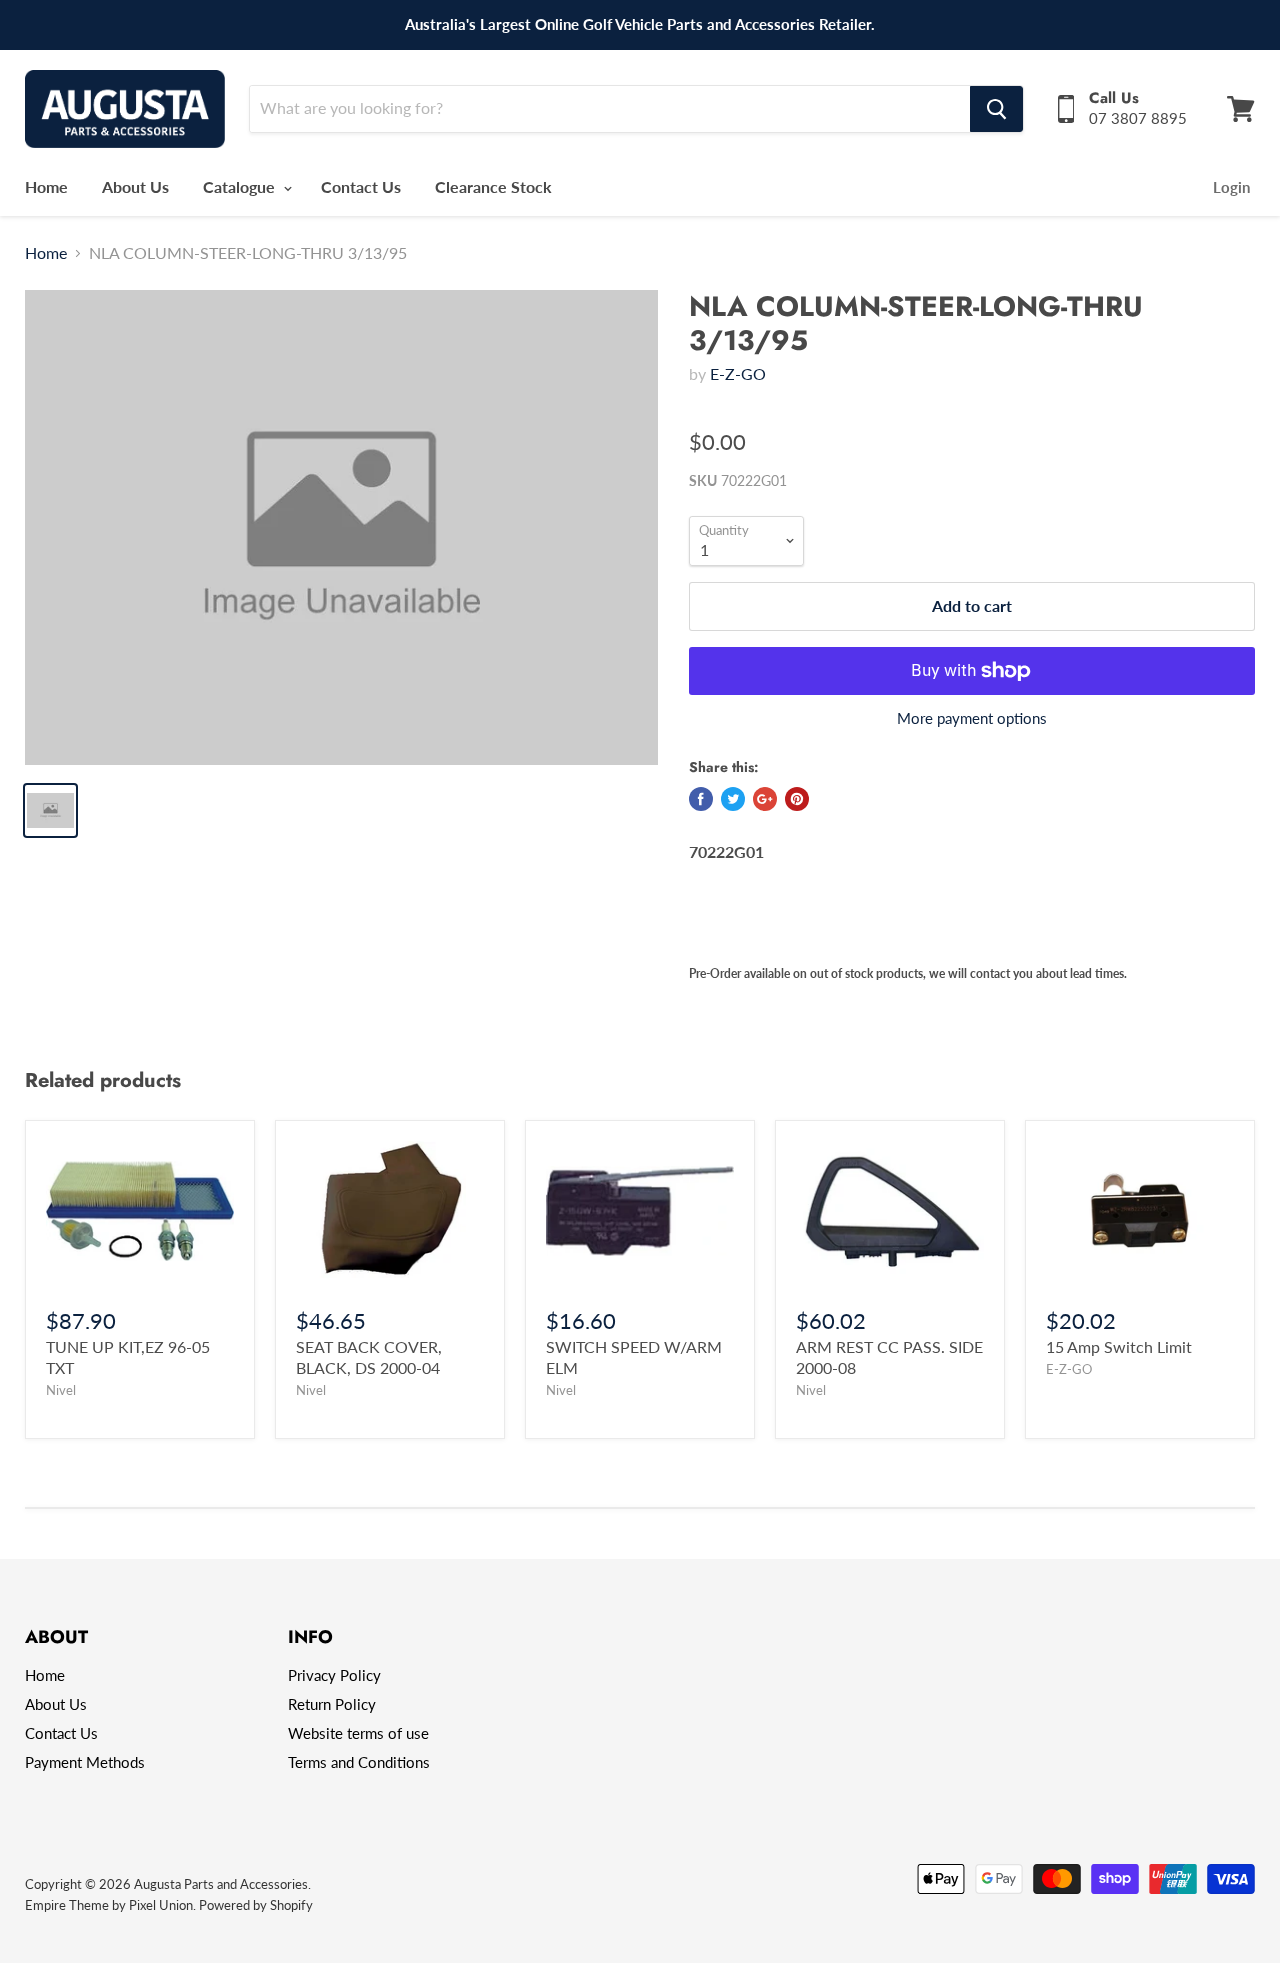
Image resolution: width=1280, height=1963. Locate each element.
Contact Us (361, 186)
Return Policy (332, 1704)
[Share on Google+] (765, 799)
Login (1231, 187)
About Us (135, 186)
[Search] (996, 109)
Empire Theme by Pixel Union (109, 1905)
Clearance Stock (493, 186)
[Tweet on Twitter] (733, 799)
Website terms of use (358, 1733)
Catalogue (241, 186)
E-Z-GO (738, 373)
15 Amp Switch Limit (1119, 1346)
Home (46, 186)
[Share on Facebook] (701, 799)
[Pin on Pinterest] (797, 799)
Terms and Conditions (359, 1762)
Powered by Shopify (256, 1905)
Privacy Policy (334, 1675)
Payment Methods (85, 1762)
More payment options (972, 718)
